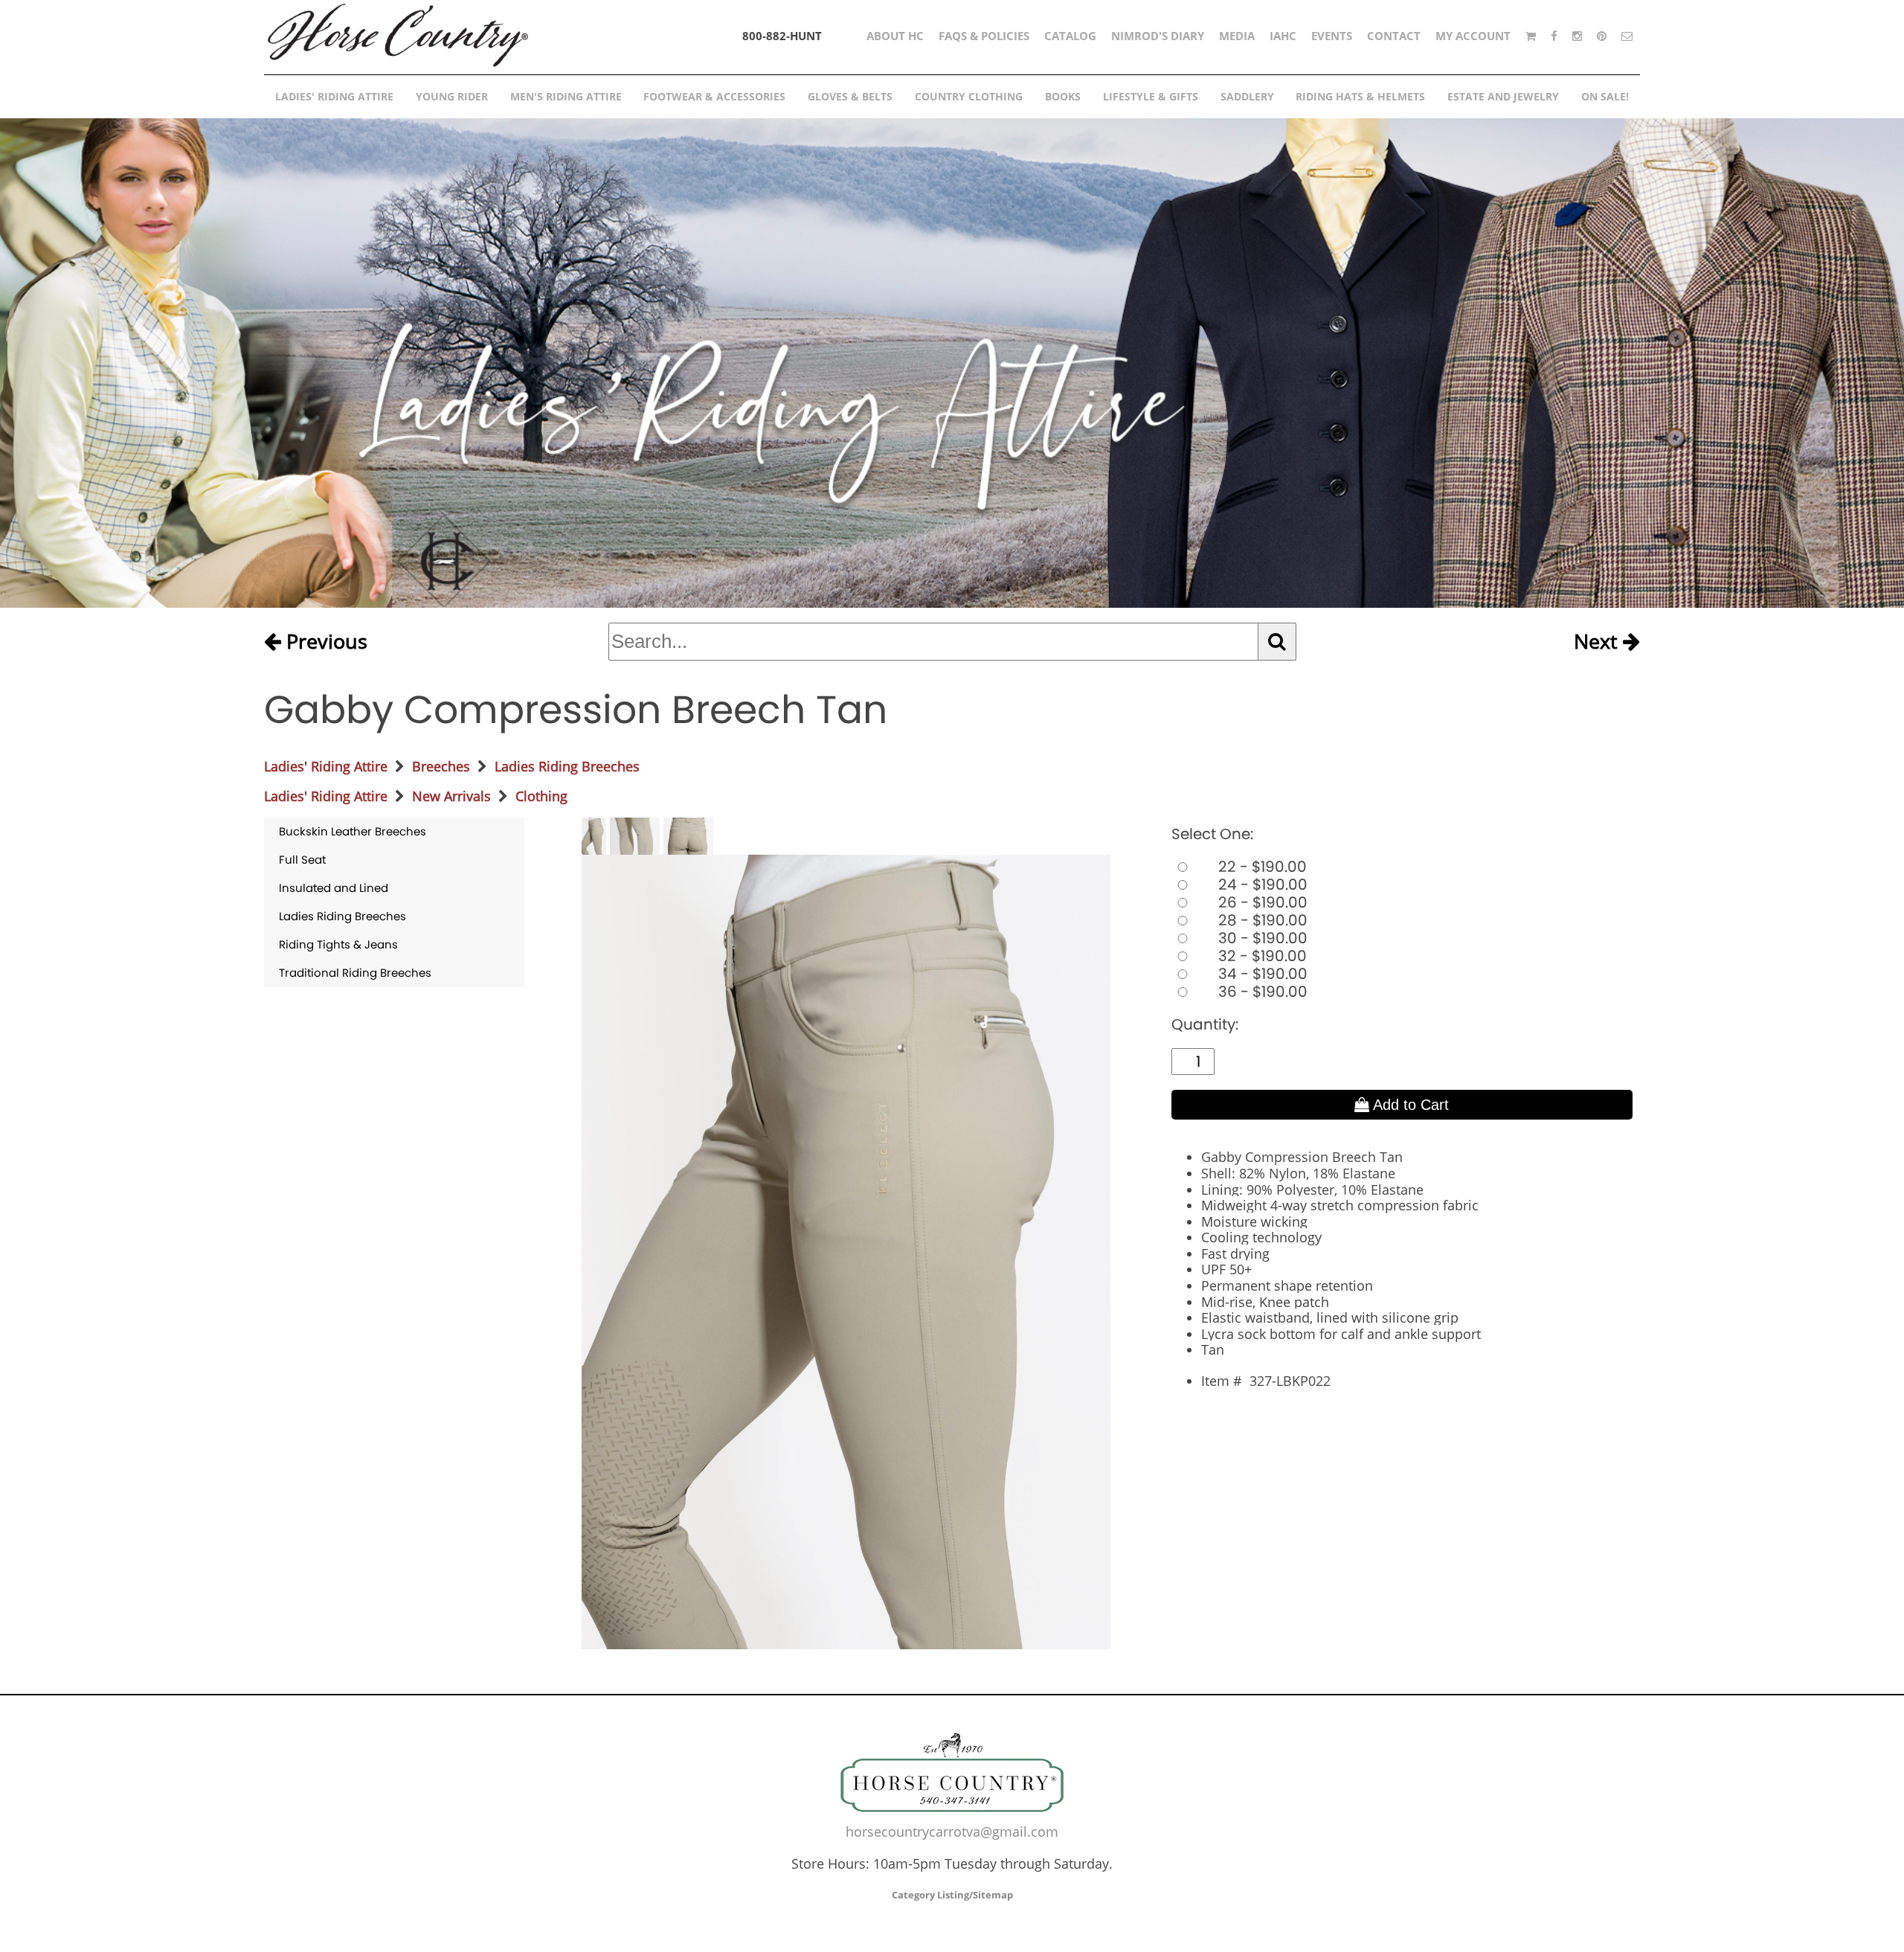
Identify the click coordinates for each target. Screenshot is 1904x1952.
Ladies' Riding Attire (326, 766)
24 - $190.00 (1261, 884)
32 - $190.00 (1261, 956)
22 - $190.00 (1261, 867)
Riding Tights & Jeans (338, 944)
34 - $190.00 (1261, 974)
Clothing (541, 796)
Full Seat (302, 860)
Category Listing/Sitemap (952, 1895)
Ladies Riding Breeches (567, 766)
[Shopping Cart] (1531, 36)
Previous (324, 642)
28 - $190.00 (1261, 920)
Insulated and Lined (334, 888)
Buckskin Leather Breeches (353, 831)
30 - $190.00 (1261, 938)
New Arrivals (451, 796)
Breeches (441, 766)
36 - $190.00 (1261, 992)
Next (1598, 642)
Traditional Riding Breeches (355, 973)
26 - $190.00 (1261, 902)
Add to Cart (1409, 1105)
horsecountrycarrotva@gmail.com (952, 1831)
